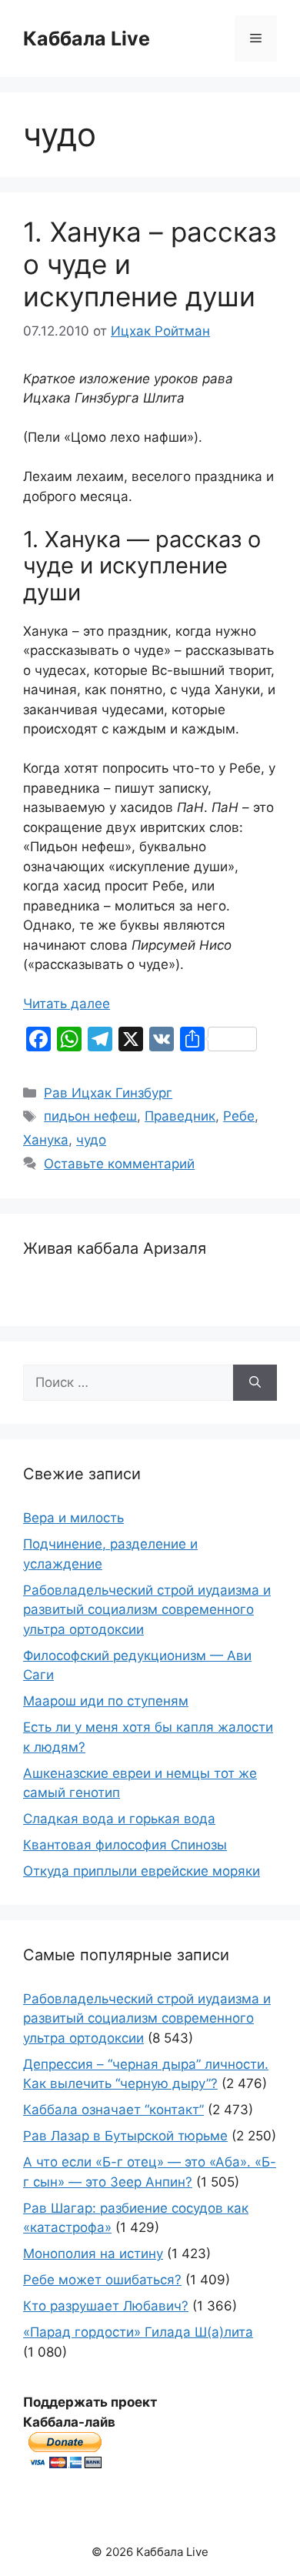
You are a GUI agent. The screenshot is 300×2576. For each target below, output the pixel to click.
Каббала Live (87, 38)
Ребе (239, 1116)
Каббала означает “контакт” (113, 2110)
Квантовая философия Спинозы (125, 1845)
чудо (91, 1140)
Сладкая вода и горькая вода (119, 1819)
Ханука (46, 1140)
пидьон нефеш (90, 1116)
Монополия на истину (93, 2254)
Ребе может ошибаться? (102, 2280)
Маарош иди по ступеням (106, 1701)
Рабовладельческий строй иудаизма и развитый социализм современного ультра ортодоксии (147, 1610)
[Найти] (255, 1383)
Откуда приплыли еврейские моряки (142, 1871)
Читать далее (67, 1004)
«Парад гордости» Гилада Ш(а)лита (138, 2332)
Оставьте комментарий (119, 1164)
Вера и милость (73, 1518)
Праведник (180, 1116)
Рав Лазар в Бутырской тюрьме (125, 2136)
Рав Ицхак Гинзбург (108, 1093)
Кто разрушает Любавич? (106, 2306)
